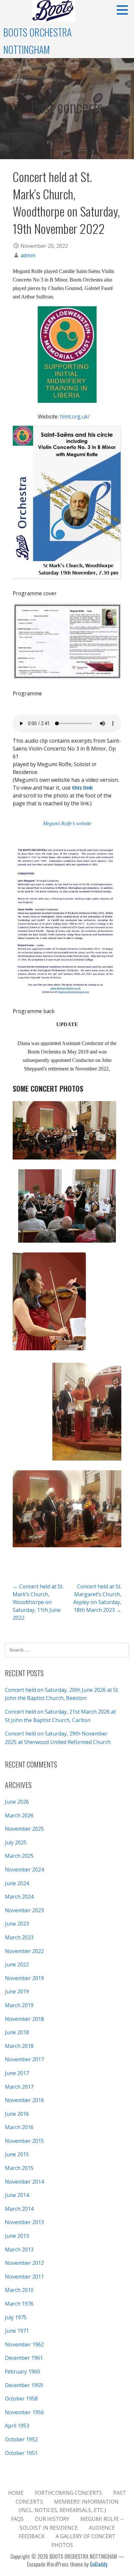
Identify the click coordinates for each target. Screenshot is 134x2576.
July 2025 (16, 1842)
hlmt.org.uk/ (75, 417)
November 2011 (24, 2277)
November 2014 (24, 2182)
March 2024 (19, 1897)
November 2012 (24, 2263)
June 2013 (17, 2236)
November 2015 (24, 2141)
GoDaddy (99, 2564)
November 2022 (24, 1951)
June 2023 (17, 1924)
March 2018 (19, 2046)
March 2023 (19, 1937)
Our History (52, 2519)
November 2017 (24, 2059)
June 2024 (17, 1883)
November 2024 (24, 1870)
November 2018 (24, 2019)
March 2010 (19, 2290)
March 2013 (19, 2250)
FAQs (17, 2519)
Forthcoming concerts (68, 2493)
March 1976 (19, 2304)
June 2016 (17, 2114)
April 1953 (17, 2426)
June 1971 (17, 2331)
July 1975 (16, 2317)
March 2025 (19, 1856)
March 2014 (19, 2209)
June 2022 (17, 1964)
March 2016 (19, 2127)
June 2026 (17, 1802)
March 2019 (19, 2005)
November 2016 (24, 2100)
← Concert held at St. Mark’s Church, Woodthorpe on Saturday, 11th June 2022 (38, 1602)
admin (28, 255)
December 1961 (24, 2358)
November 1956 (24, 2412)
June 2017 (17, 2073)
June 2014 (17, 2195)
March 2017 (19, 2087)
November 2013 (24, 2222)
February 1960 (22, 2371)
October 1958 (21, 2399)
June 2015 (17, 2154)
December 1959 (24, 2385)
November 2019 (24, 1978)
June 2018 (17, 2032)
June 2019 (17, 1992)
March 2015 (19, 2168)
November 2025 (24, 1829)
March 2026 (19, 1815)
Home (16, 2493)
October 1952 (21, 2439)
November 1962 (24, 2344)
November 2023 (24, 1910)
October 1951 (21, 2453)
